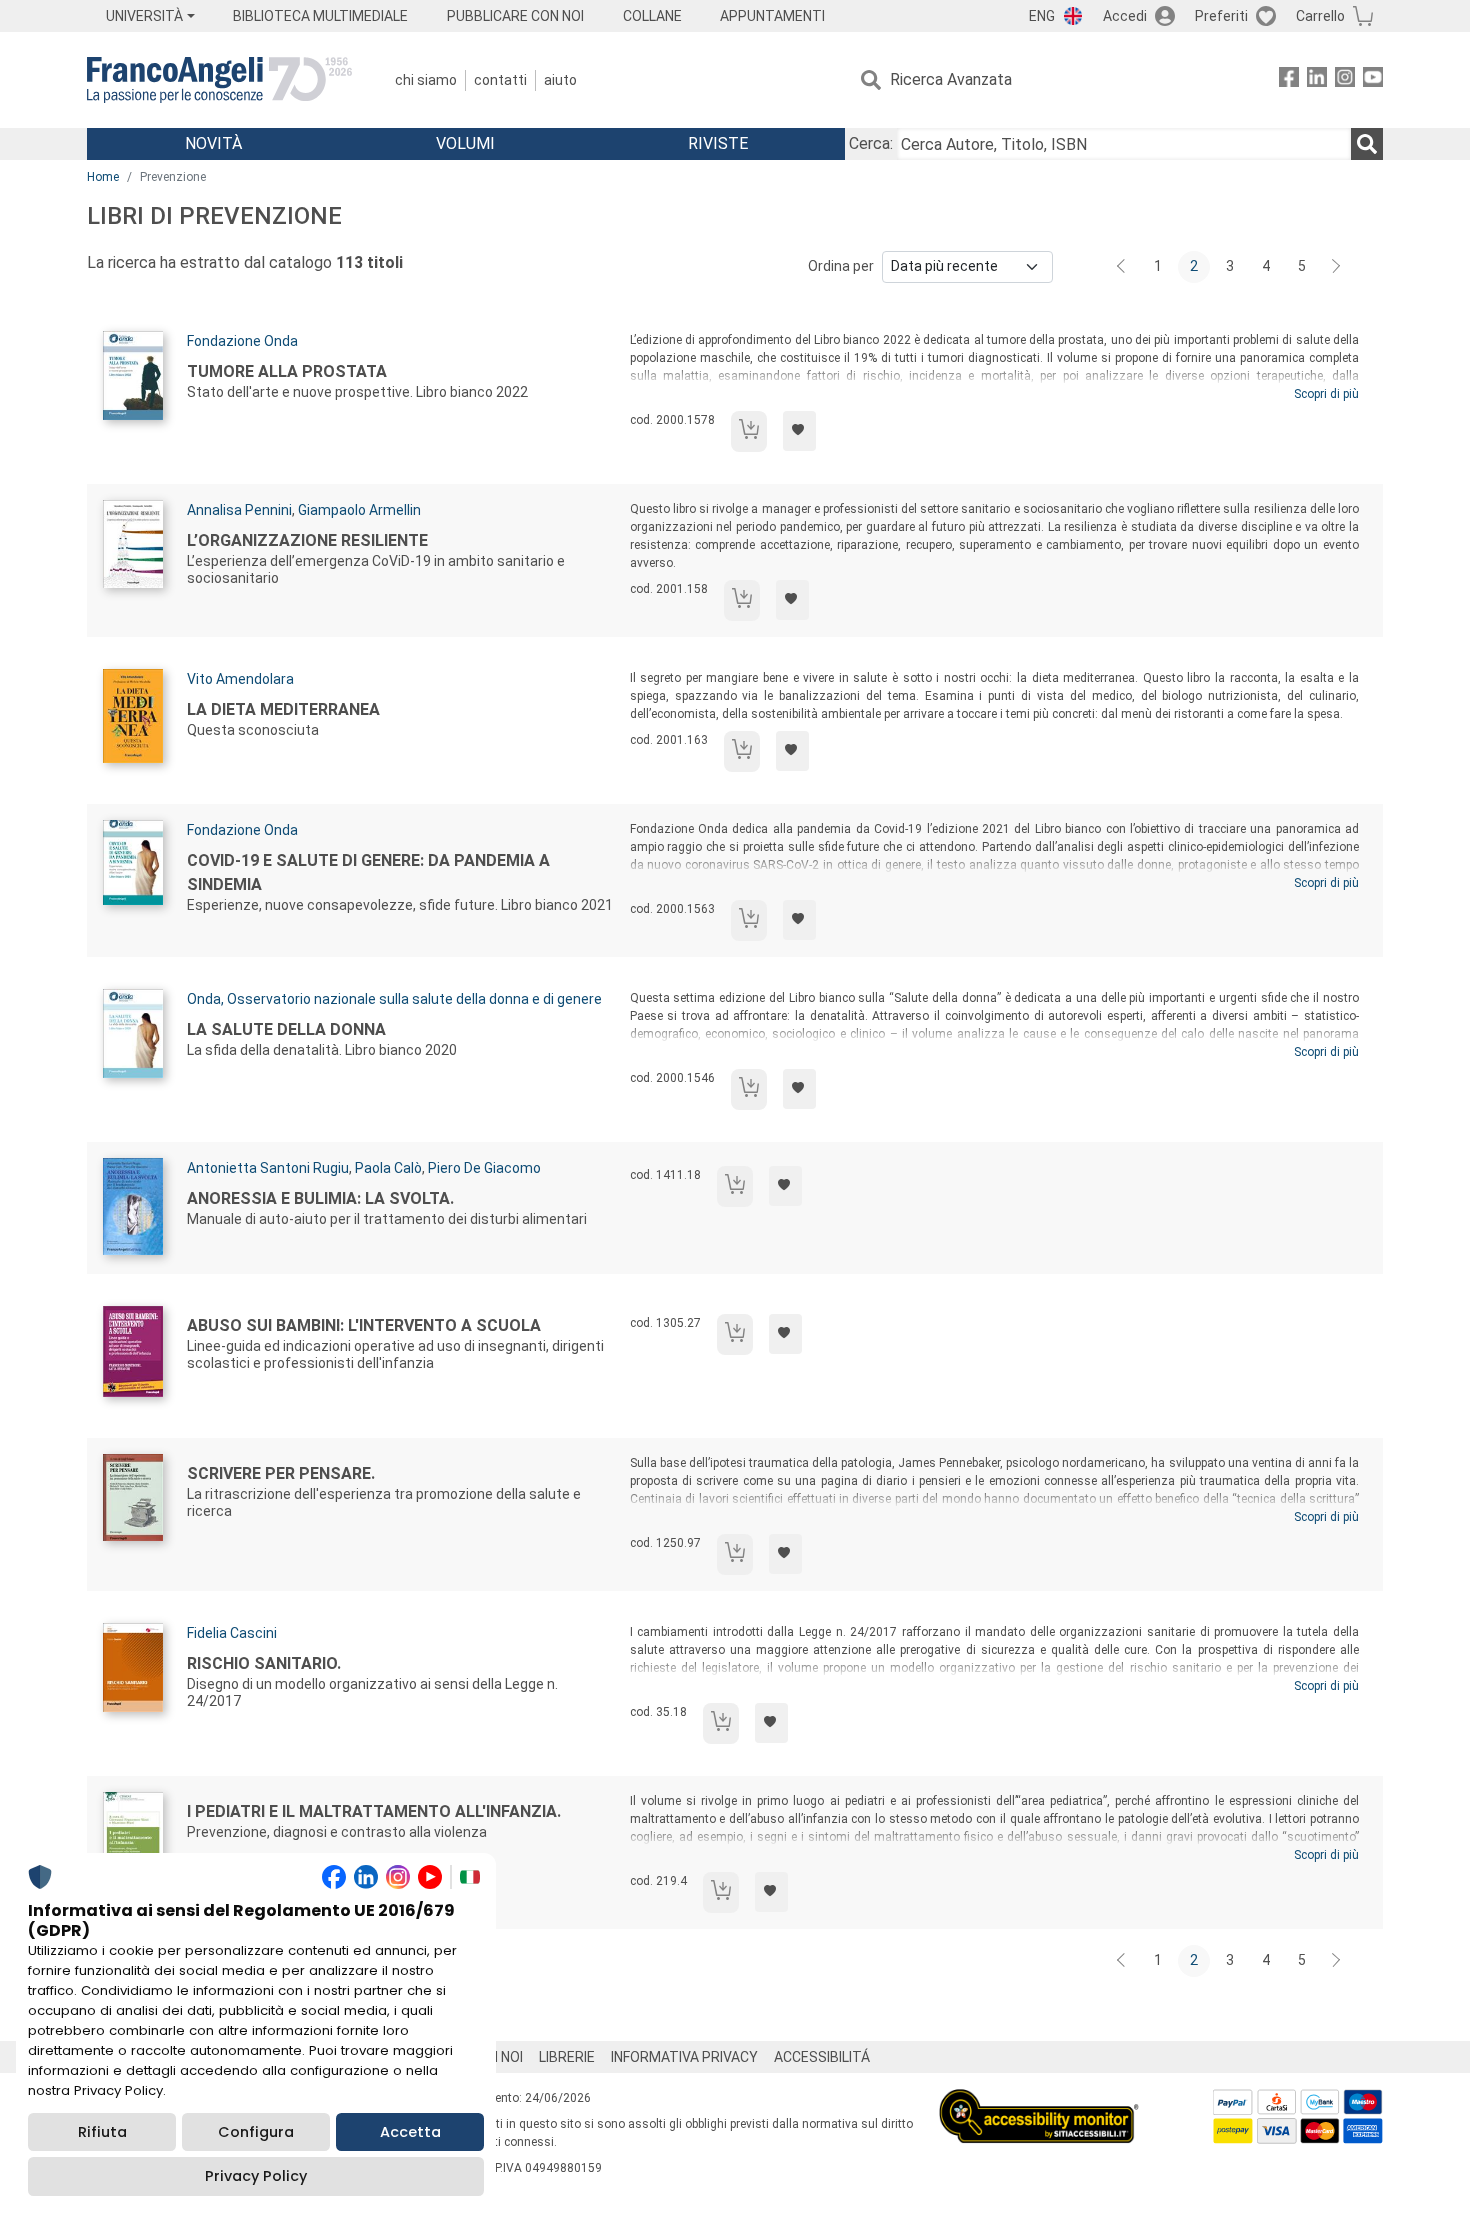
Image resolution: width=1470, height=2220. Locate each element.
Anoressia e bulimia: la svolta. (320, 1198)
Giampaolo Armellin (359, 510)
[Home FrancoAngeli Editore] (219, 80)
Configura (256, 2132)
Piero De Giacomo (484, 1168)
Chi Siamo (426, 80)
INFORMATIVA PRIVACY (684, 2057)
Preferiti (1221, 16)
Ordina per (841, 266)
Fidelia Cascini (232, 1633)
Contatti (500, 80)
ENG (1042, 16)
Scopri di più (1326, 394)
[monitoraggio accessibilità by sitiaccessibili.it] (1039, 2100)
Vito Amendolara (240, 679)
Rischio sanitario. (264, 1663)
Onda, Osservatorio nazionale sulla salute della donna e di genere (394, 999)
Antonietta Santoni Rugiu (268, 1168)
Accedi (1125, 16)
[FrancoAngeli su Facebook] (1289, 80)
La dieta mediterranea (283, 709)
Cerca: (871, 143)
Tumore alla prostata (287, 371)
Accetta (410, 2132)
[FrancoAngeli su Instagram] (1345, 80)
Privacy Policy (256, 2176)
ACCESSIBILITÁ (822, 2057)
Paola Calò (388, 1168)
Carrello (1320, 16)
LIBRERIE (567, 2057)
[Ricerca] (1367, 144)
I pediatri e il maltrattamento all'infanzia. (374, 1811)
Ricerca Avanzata (951, 79)
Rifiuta (102, 2132)
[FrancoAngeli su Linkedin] (1317, 80)
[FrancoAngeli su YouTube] (1373, 80)
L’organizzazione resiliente (307, 540)
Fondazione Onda (242, 341)
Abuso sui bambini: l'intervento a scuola (364, 1325)
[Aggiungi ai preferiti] (799, 431)
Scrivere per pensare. (281, 1473)
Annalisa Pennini (239, 510)
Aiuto (560, 80)
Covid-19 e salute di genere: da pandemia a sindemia (368, 872)
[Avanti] (1337, 267)
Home (103, 177)
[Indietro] (1123, 267)
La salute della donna (286, 1029)
